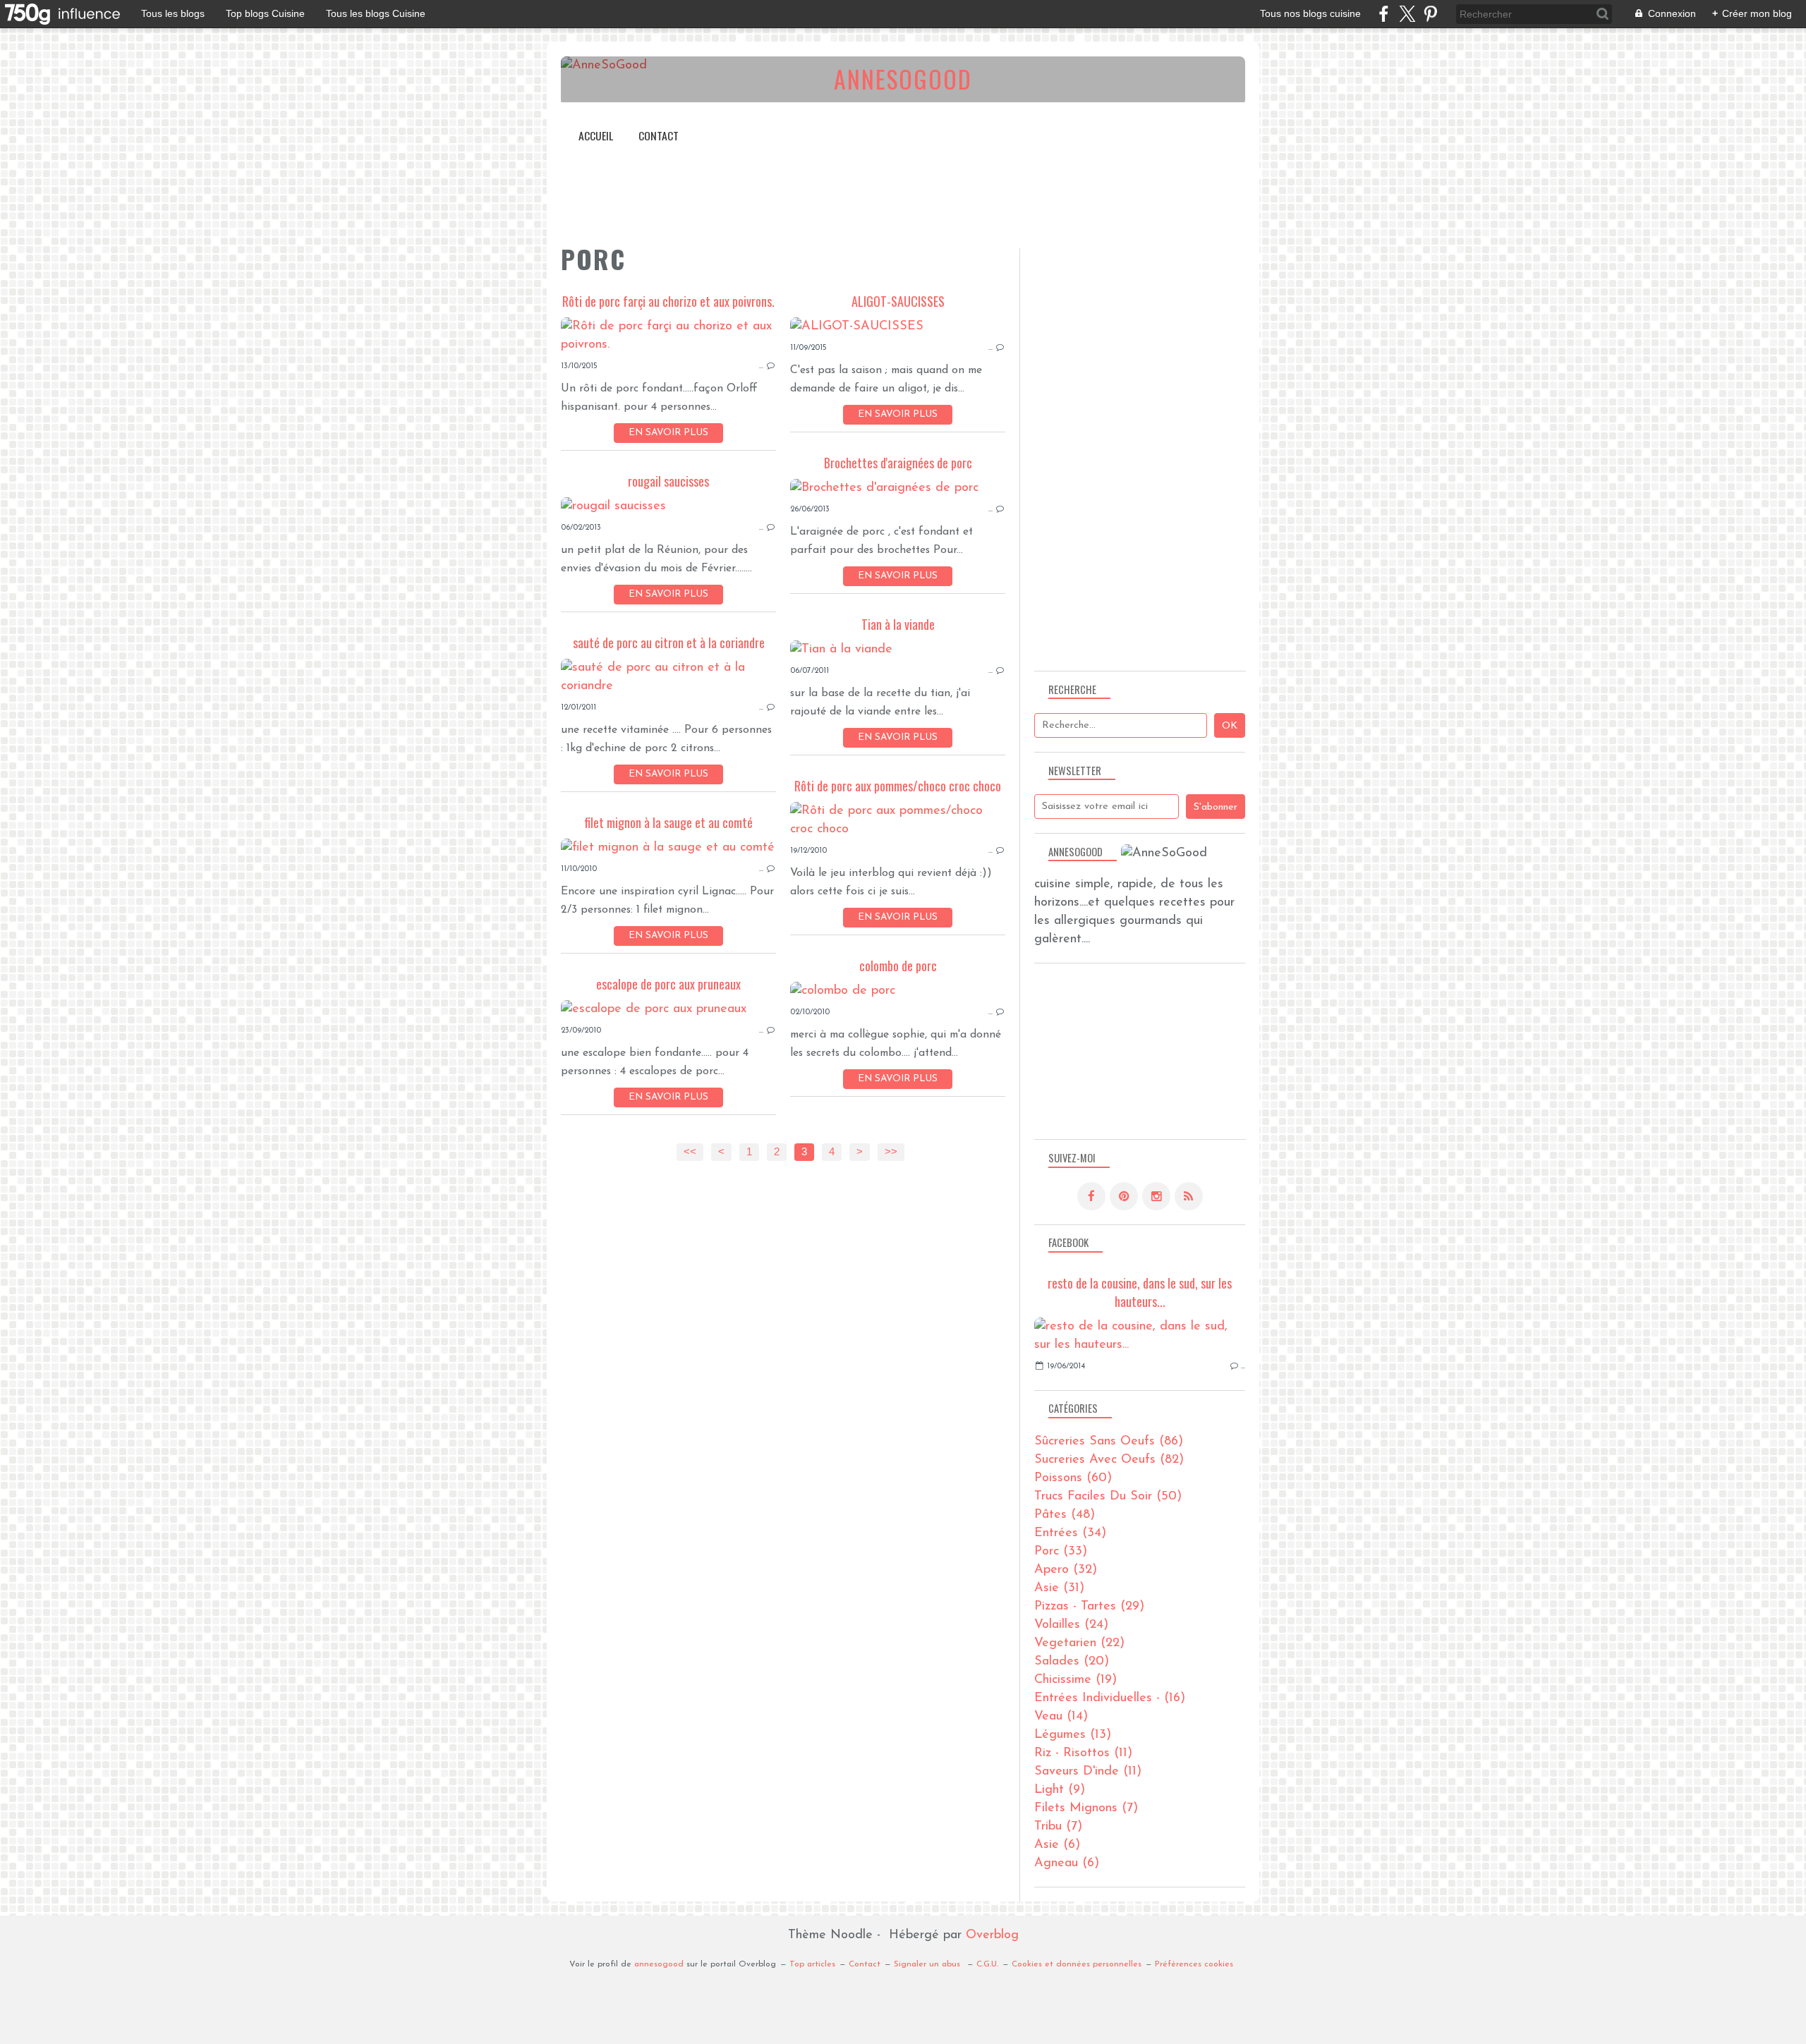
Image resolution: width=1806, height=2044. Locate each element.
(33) (1061, 1552)
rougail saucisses (668, 481)
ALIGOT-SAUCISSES (898, 301)
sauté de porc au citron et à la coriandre (669, 643)
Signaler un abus (928, 1964)
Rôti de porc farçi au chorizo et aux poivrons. (668, 301)
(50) (1108, 1497)
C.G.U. (987, 1964)
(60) (1073, 1478)
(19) (1075, 1680)
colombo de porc (898, 966)
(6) (1057, 1845)
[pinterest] (1430, 14)
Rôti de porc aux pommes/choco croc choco (898, 786)
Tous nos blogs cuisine (1310, 13)
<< (690, 1152)
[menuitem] (596, 136)
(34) (1070, 1533)
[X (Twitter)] (1407, 14)
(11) (1083, 1753)
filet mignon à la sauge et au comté (668, 822)
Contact (659, 135)
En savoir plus (668, 433)
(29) (1089, 1607)
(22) (1079, 1643)
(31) (1059, 1588)
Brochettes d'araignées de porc (898, 463)
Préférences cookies (1194, 1964)
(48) (1065, 1515)
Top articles (812, 1964)
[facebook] (1384, 14)
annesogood (659, 1964)
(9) (1060, 1790)
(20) (1072, 1662)
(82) (1109, 1460)
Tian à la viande (898, 624)
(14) (1061, 1717)
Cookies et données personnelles (1077, 1964)
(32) (1066, 1570)
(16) (1110, 1698)
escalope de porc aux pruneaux (668, 984)
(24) (1071, 1625)
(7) (1086, 1808)
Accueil (596, 135)
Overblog (992, 1935)
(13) (1073, 1735)
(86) (1109, 1442)
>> (891, 1152)
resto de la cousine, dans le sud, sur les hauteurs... (1140, 1292)
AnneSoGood (903, 79)
